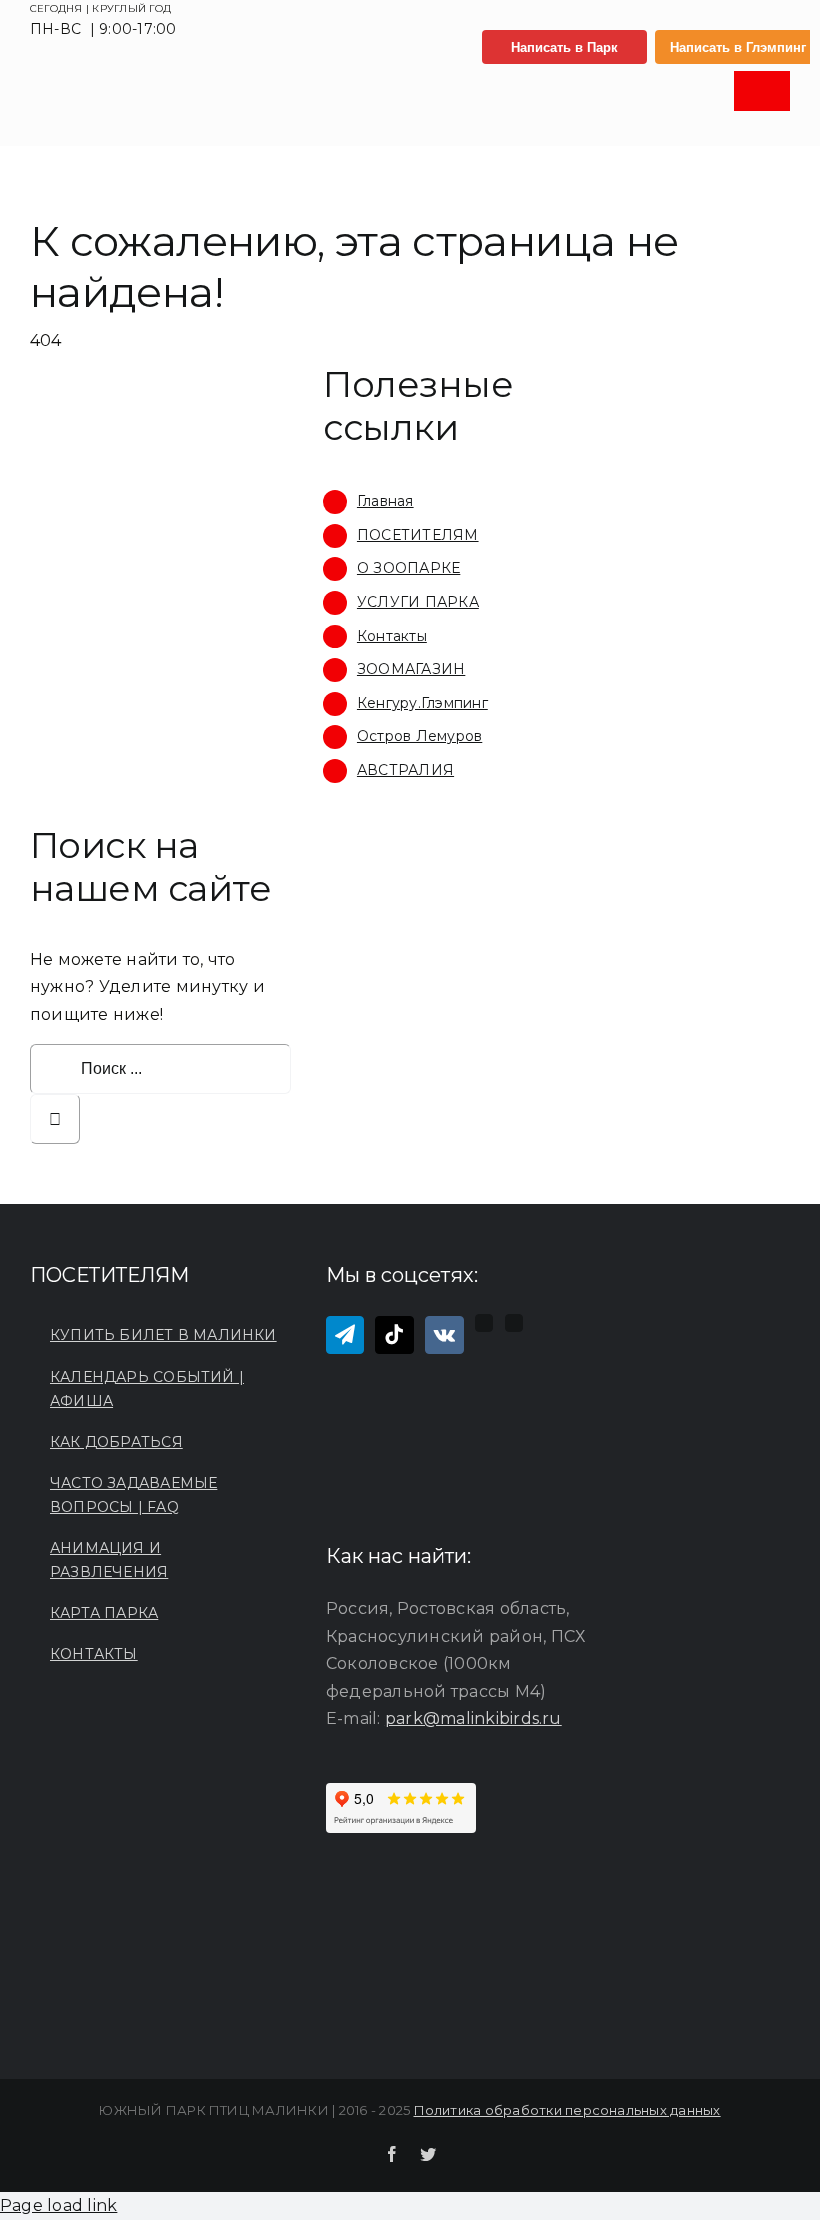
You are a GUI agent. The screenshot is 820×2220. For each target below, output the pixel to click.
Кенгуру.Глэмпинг (422, 703)
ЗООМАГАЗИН (411, 669)
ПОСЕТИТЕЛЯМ (418, 535)
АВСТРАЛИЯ (405, 770)
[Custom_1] (514, 1323)
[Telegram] (345, 1335)
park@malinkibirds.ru (473, 1718)
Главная (385, 501)
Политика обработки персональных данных (567, 2110)
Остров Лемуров (419, 736)
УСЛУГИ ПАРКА (418, 602)
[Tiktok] (394, 1335)
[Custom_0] (484, 1323)
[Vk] (444, 1335)
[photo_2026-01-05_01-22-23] (113, 87)
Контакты (392, 636)
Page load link (58, 2205)
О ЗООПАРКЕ (408, 568)
